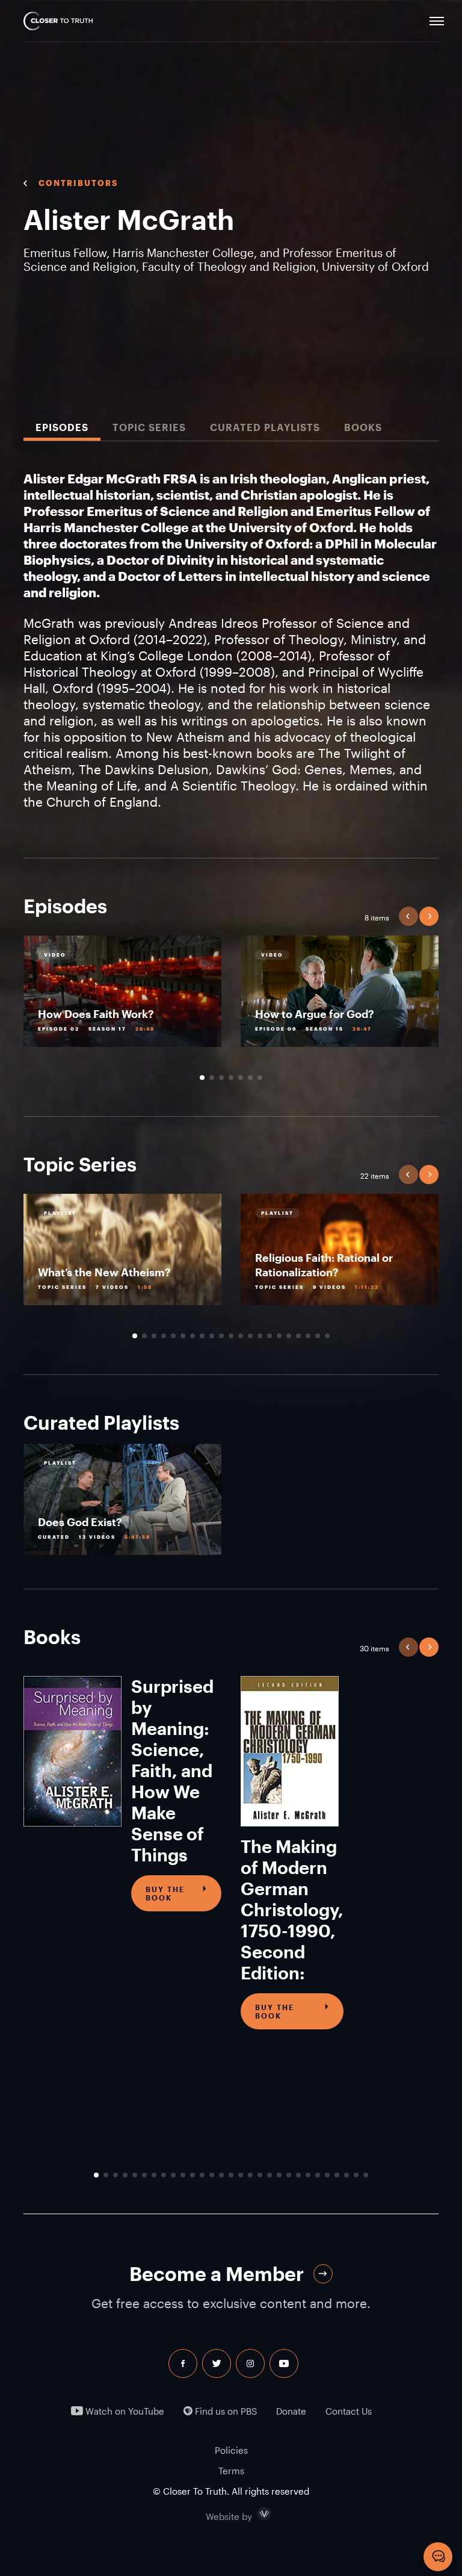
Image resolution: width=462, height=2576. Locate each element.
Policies (231, 2450)
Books (363, 427)
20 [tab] (318, 1336)
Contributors (78, 183)
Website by (254, 2514)
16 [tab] (279, 1336)
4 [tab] (231, 1078)
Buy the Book (165, 1893)
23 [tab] (308, 2175)
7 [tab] (260, 1078)
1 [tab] (202, 1078)
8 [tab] (202, 1336)
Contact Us (349, 2411)
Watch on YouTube (124, 2411)
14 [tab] (260, 1336)
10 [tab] (221, 1336)
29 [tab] (366, 2175)
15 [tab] (269, 1336)
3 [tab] (221, 1078)
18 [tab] (298, 1336)
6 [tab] (250, 1078)
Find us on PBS (225, 2411)
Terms (231, 2471)
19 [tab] (308, 1336)
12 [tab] (241, 1336)
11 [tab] (231, 1336)
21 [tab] (327, 1336)
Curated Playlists (265, 427)
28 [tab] (356, 2175)
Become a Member (217, 2273)
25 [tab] (327, 2175)
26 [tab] (337, 2175)
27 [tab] (346, 2175)
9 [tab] (212, 1336)
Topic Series (149, 427)
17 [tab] (289, 1336)
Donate (291, 2411)
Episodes (62, 427)
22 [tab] (298, 2175)
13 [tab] (250, 1336)
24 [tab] (318, 2175)
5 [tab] (241, 1078)
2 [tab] (212, 1078)
